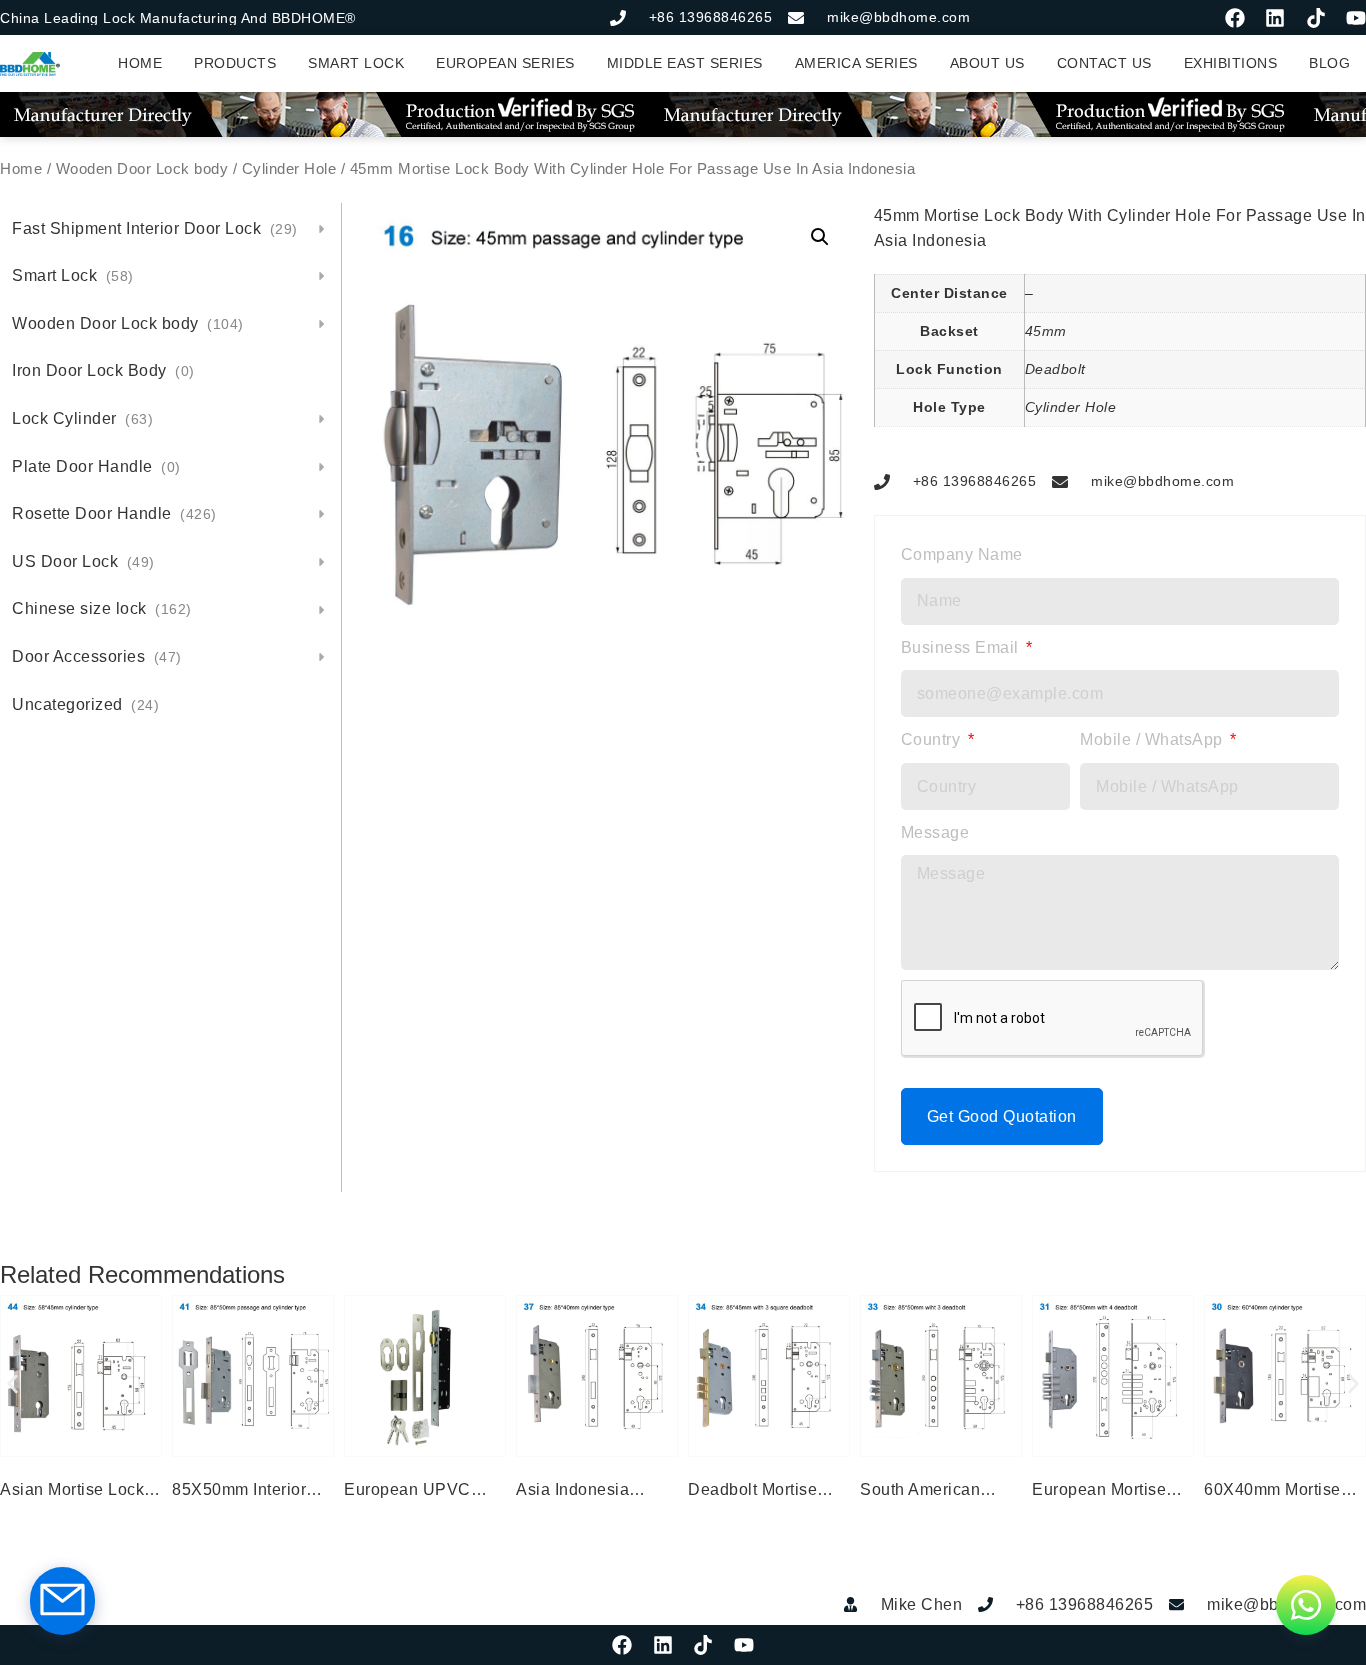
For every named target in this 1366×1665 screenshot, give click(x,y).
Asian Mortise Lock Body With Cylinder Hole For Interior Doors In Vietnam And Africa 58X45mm (79, 1492)
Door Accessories (97, 656)
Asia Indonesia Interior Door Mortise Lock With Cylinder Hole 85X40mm (593, 1492)
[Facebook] (1235, 18)
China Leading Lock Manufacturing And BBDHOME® (178, 18)
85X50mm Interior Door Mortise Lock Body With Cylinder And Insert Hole (245, 1492)
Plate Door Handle (96, 466)
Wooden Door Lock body (142, 169)
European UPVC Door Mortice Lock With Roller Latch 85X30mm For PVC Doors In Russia (417, 1492)
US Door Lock (83, 561)
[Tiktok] (1316, 18)
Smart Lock (73, 275)
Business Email (962, 647)
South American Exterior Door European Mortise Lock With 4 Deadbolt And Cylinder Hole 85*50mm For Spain (941, 1492)
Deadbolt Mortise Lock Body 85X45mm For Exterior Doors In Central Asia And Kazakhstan (768, 1492)
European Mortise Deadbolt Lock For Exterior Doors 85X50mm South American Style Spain (1102, 1492)
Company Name (962, 554)
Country (933, 739)
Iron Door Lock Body (103, 370)
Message (935, 832)
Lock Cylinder (82, 418)
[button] (820, 237)
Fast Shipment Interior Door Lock (155, 228)
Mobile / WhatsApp (1153, 739)
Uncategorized (85, 704)
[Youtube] (1356, 18)
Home (21, 169)
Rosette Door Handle (114, 513)
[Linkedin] (1275, 18)
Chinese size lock (102, 608)
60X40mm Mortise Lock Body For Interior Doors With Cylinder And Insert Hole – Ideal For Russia (1276, 1492)
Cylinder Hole (289, 169)
